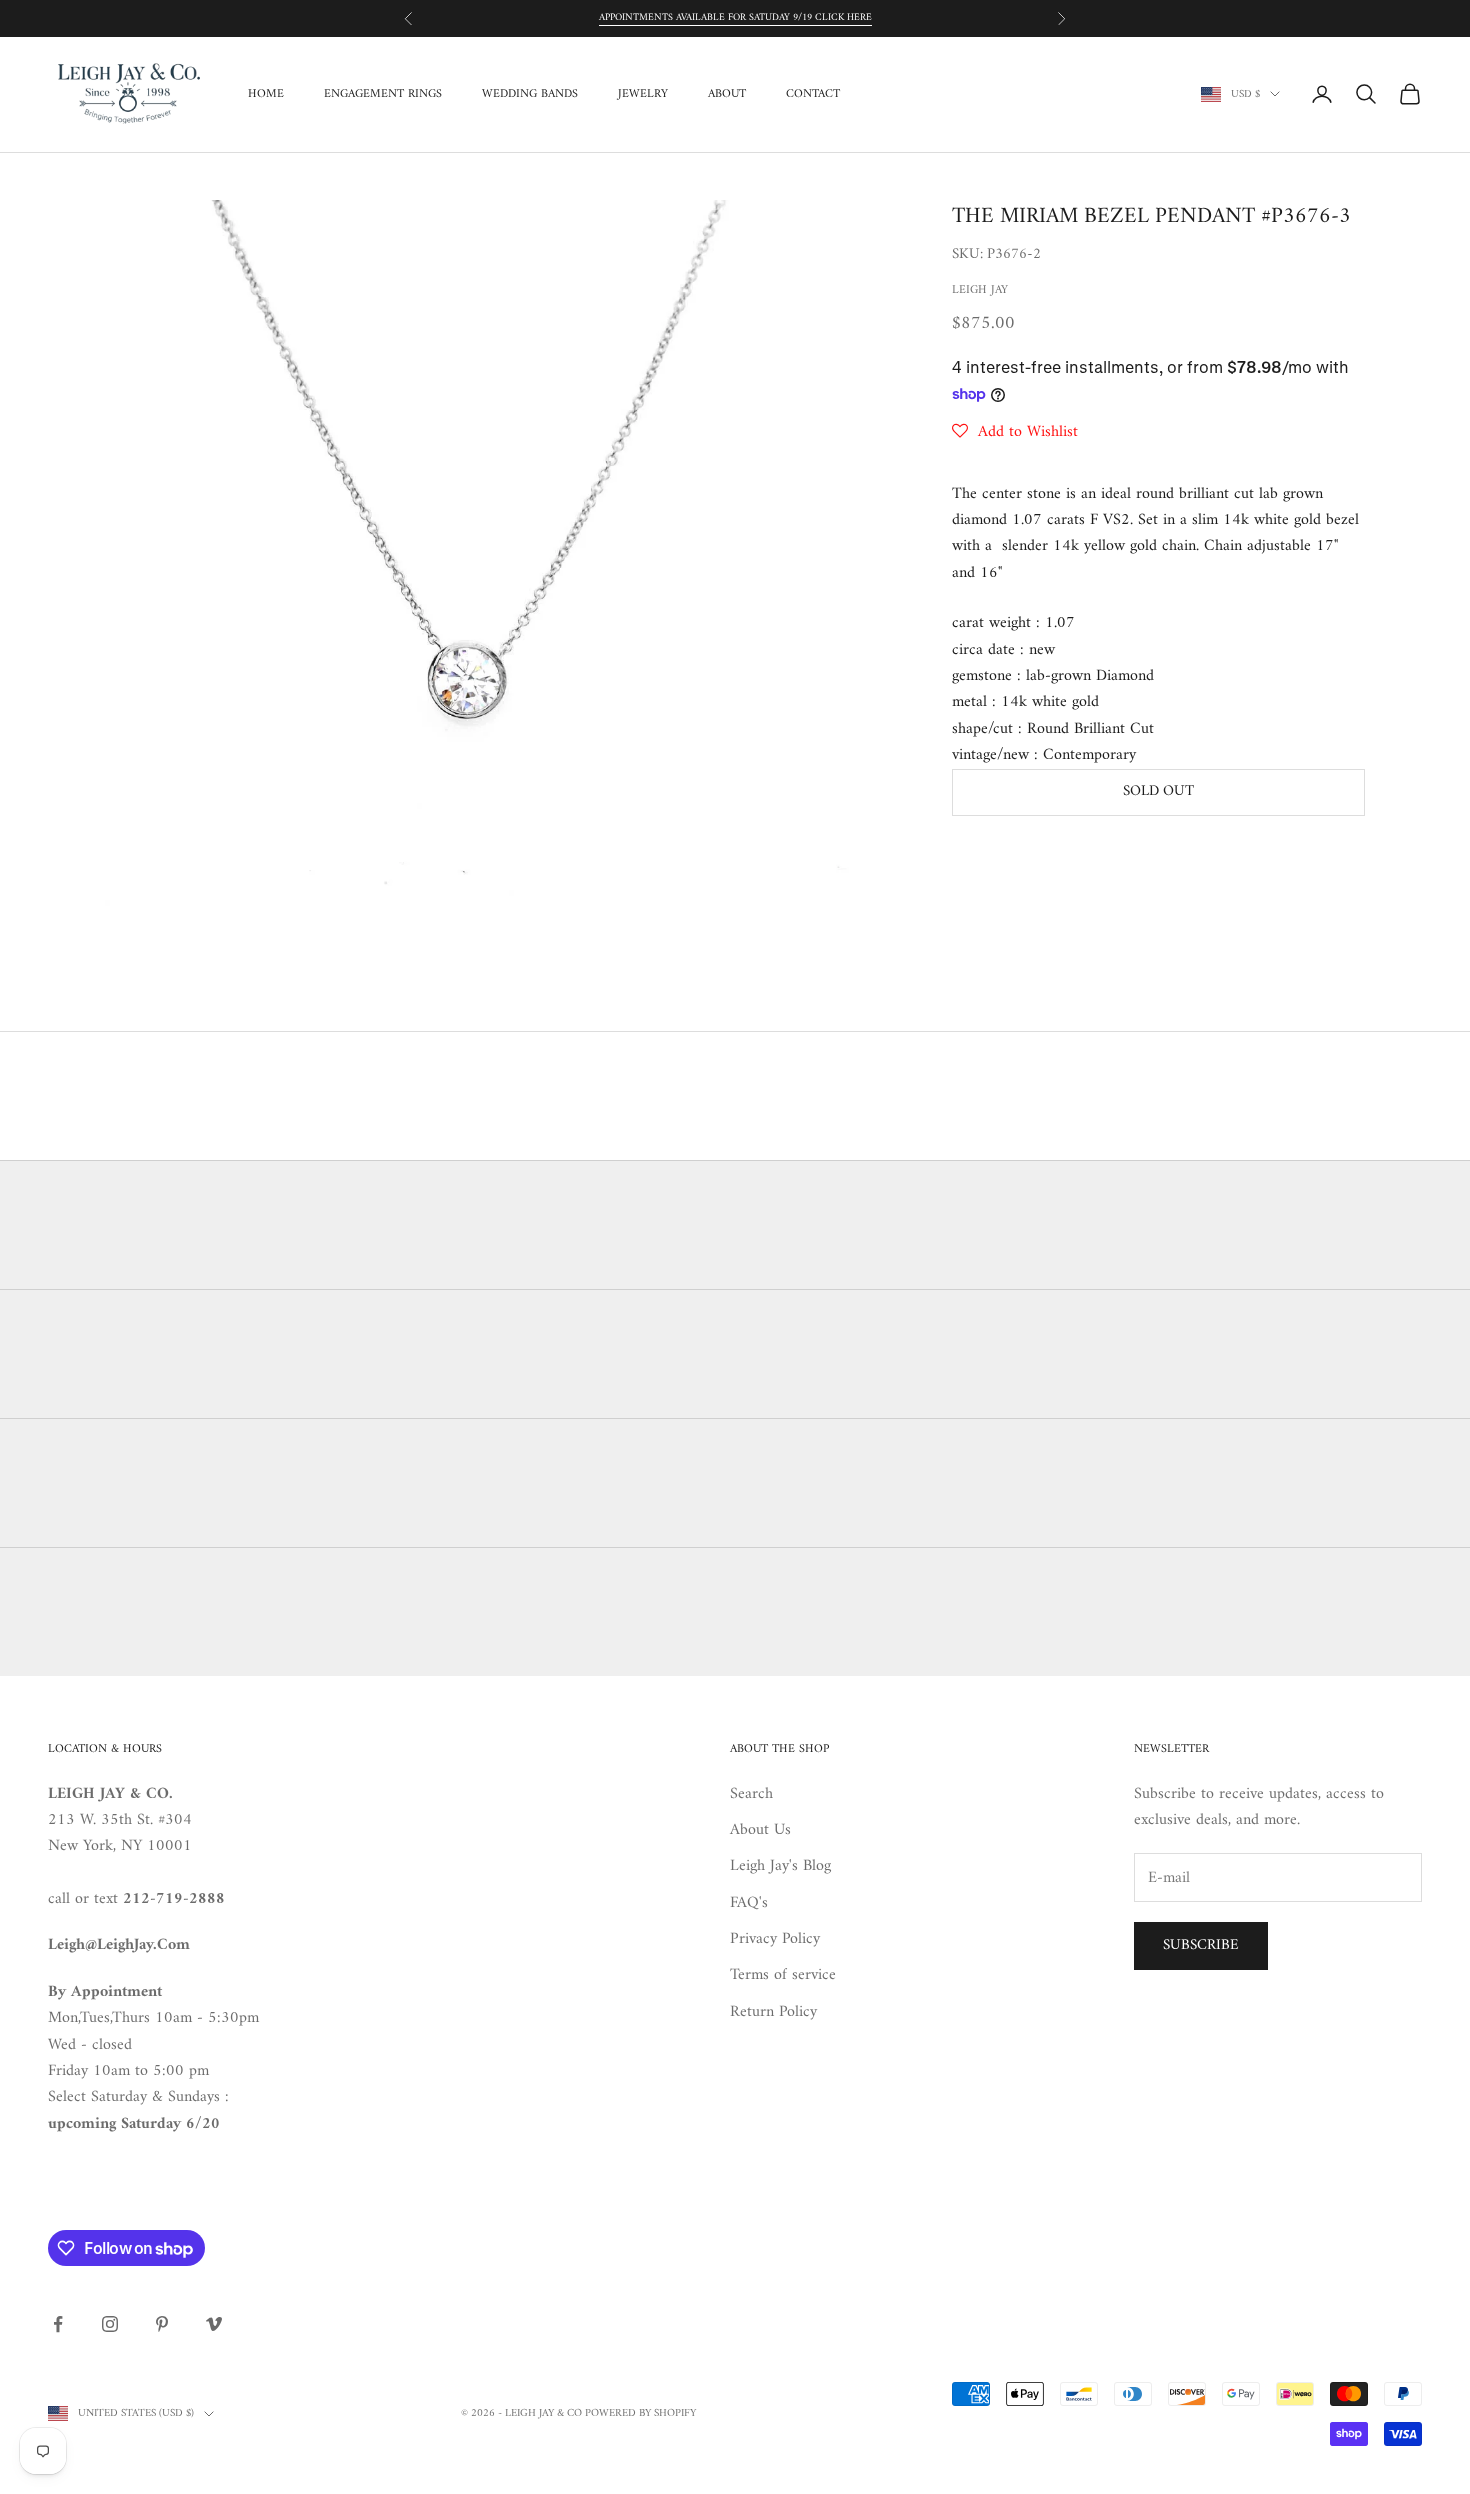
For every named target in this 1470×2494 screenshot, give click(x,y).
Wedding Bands (530, 94)
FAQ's (749, 1903)
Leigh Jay (980, 290)
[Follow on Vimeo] (214, 2324)
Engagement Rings (383, 94)
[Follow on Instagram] (110, 2324)
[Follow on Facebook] (58, 2324)
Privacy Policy (775, 1939)
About (727, 94)
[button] (1015, 432)
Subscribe (1201, 1945)
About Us (760, 1830)
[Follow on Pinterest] (162, 2324)
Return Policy (773, 2012)
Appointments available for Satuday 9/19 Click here (735, 17)
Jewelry (643, 94)
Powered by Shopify (640, 2413)
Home (266, 94)
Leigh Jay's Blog (780, 1866)
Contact (813, 94)
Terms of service (783, 1975)
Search (751, 1794)
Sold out (1158, 791)
